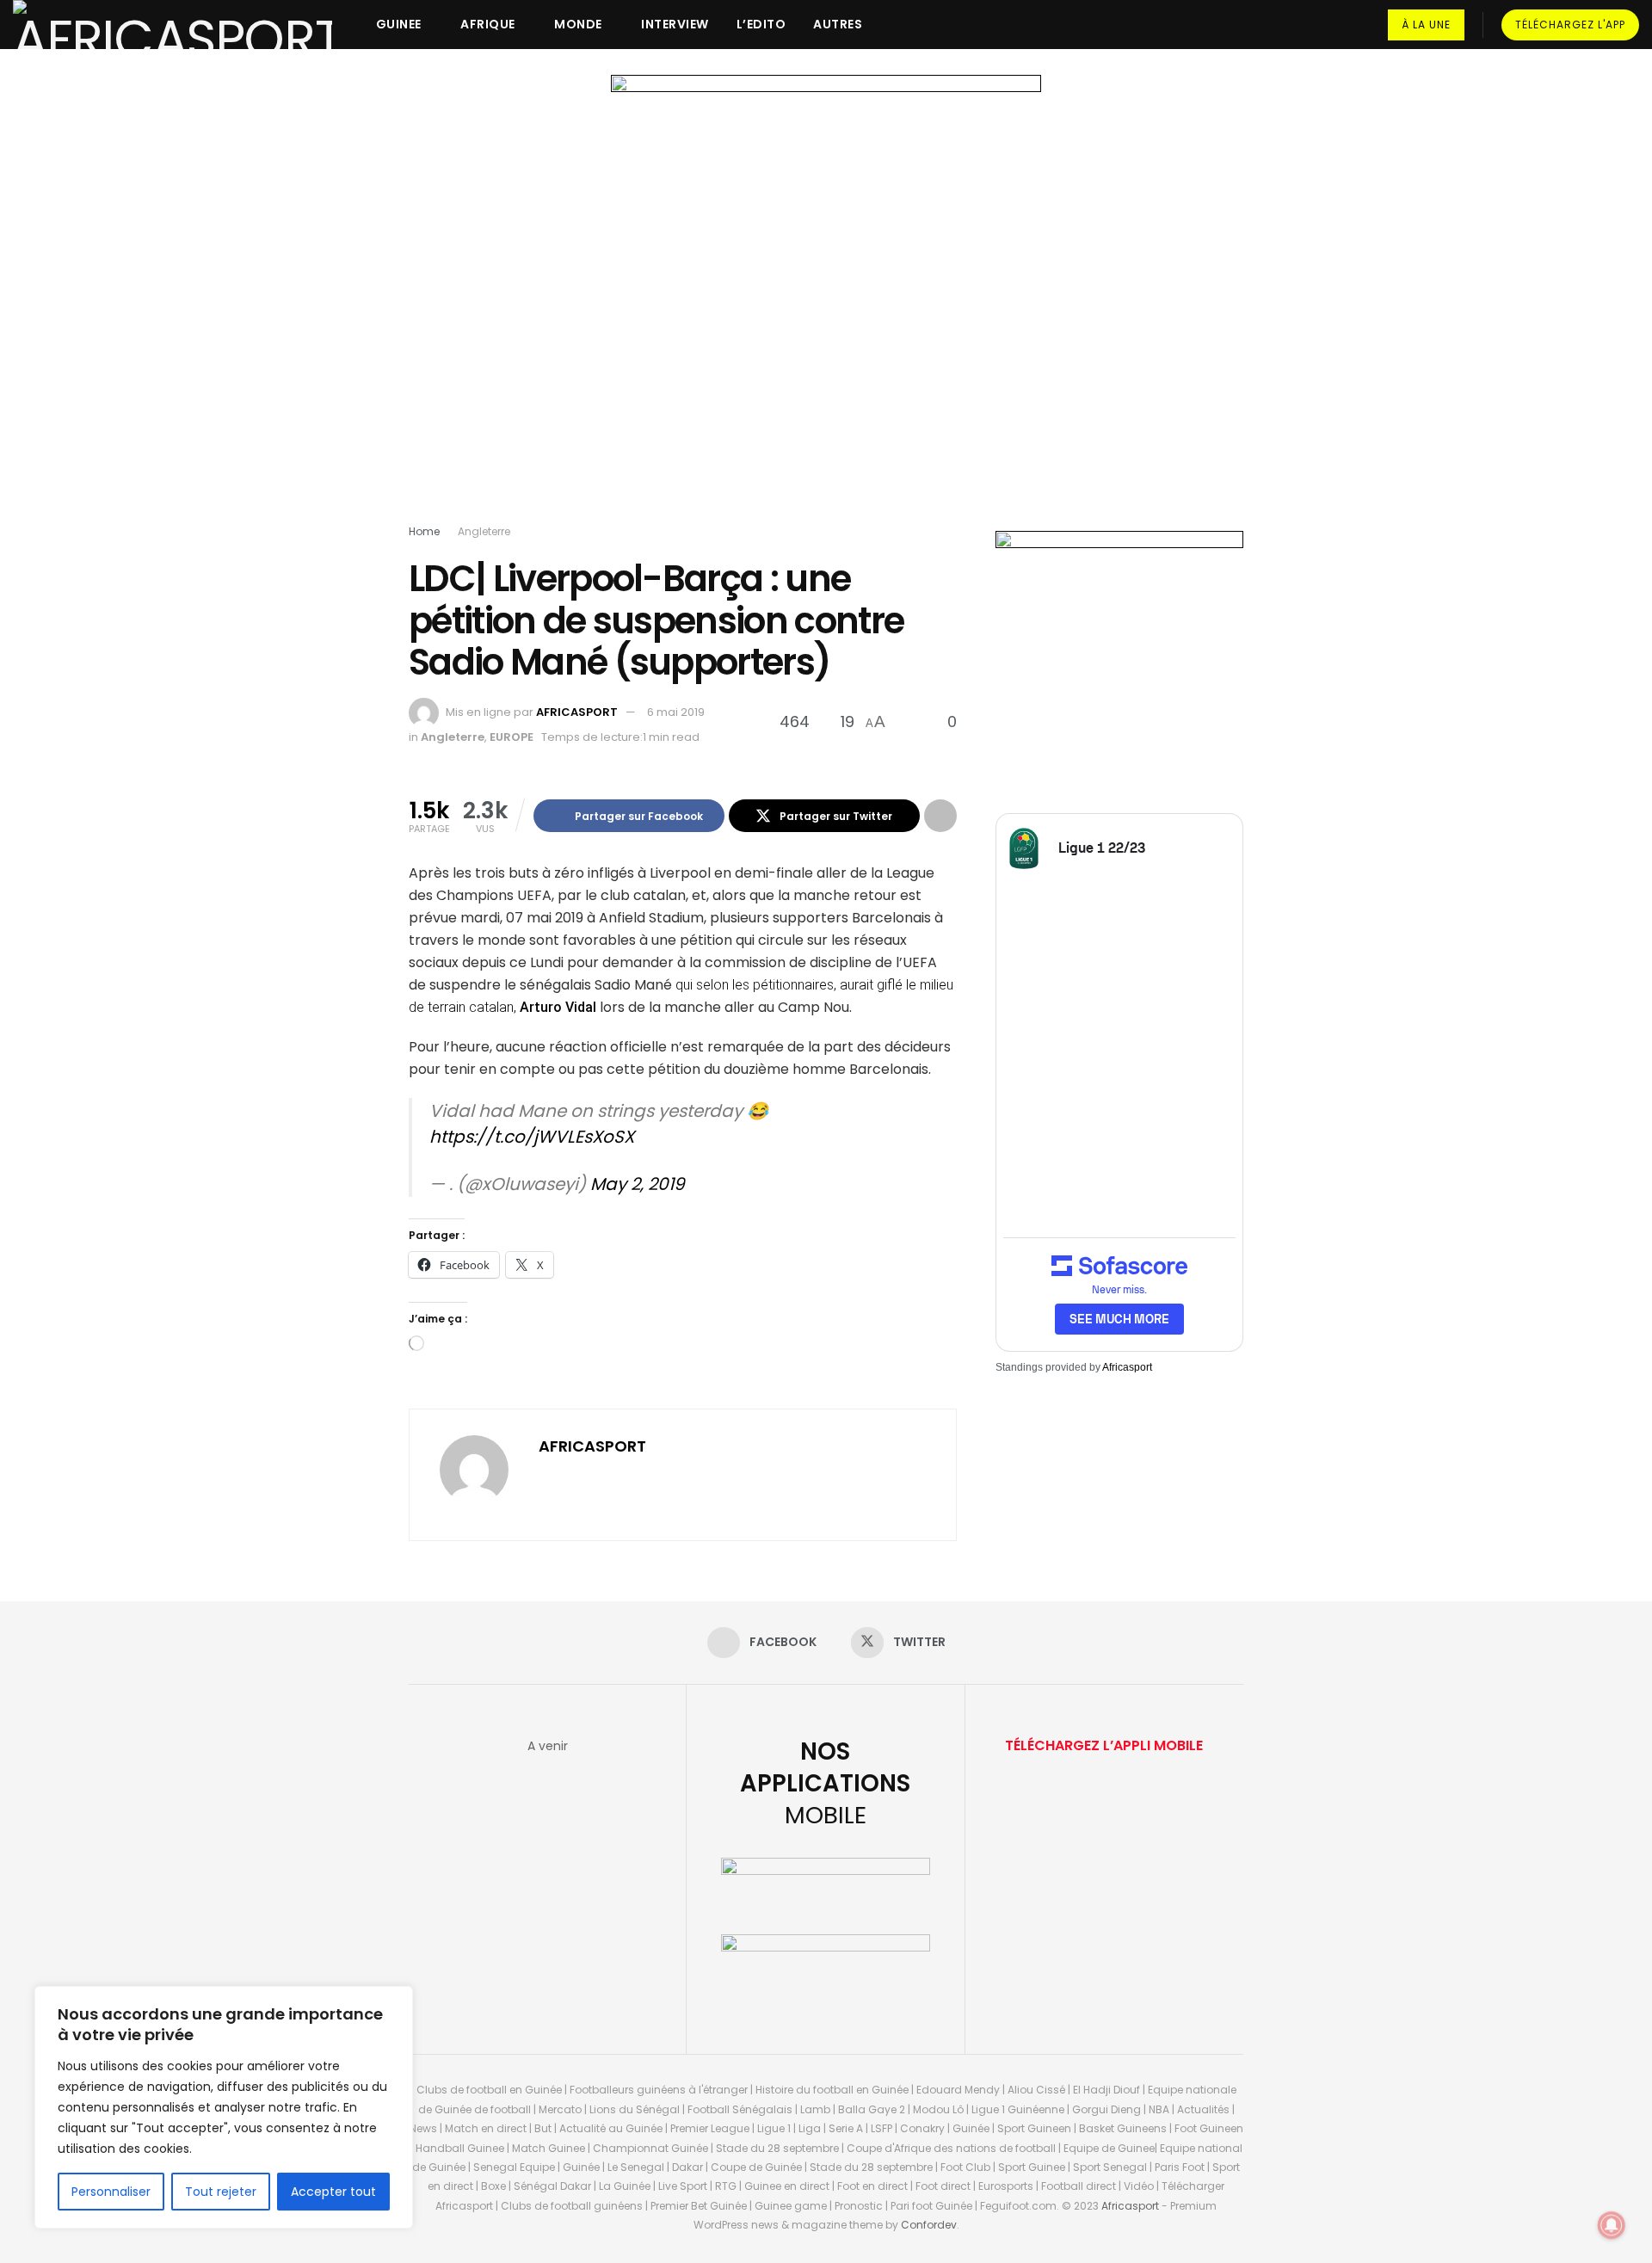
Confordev (929, 2225)
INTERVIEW (675, 24)
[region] (224, 2107)
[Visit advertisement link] (826, 303)
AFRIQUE (488, 24)
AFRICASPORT (577, 712)
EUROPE (512, 737)
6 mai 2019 (676, 712)
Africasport (1127, 1367)
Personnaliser (111, 2192)
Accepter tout (333, 2192)
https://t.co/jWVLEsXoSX (532, 1137)
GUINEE (399, 24)
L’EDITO (761, 24)
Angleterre (484, 531)
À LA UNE (1426, 25)
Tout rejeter (221, 2192)
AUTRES (838, 24)
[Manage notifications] (1612, 2225)
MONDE (578, 24)
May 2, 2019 (638, 1184)
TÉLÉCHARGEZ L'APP (1570, 25)
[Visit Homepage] (173, 25)
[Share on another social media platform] (940, 816)
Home (424, 531)
